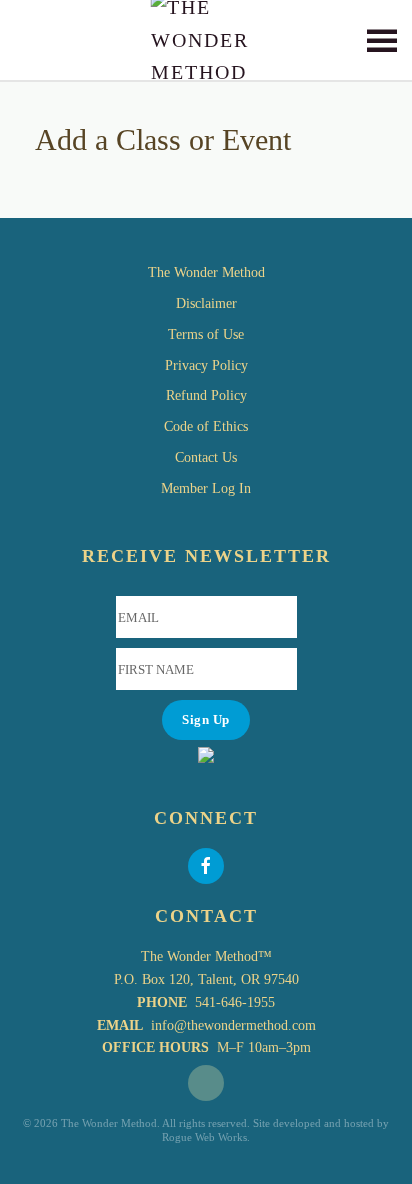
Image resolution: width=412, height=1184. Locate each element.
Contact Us (206, 457)
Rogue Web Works (204, 1137)
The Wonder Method (206, 272)
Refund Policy (206, 395)
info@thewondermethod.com (233, 1025)
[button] (382, 40)
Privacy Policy (206, 365)
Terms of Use (206, 334)
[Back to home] (206, 40)
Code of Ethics (206, 426)
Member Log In (206, 488)
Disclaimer (206, 303)
